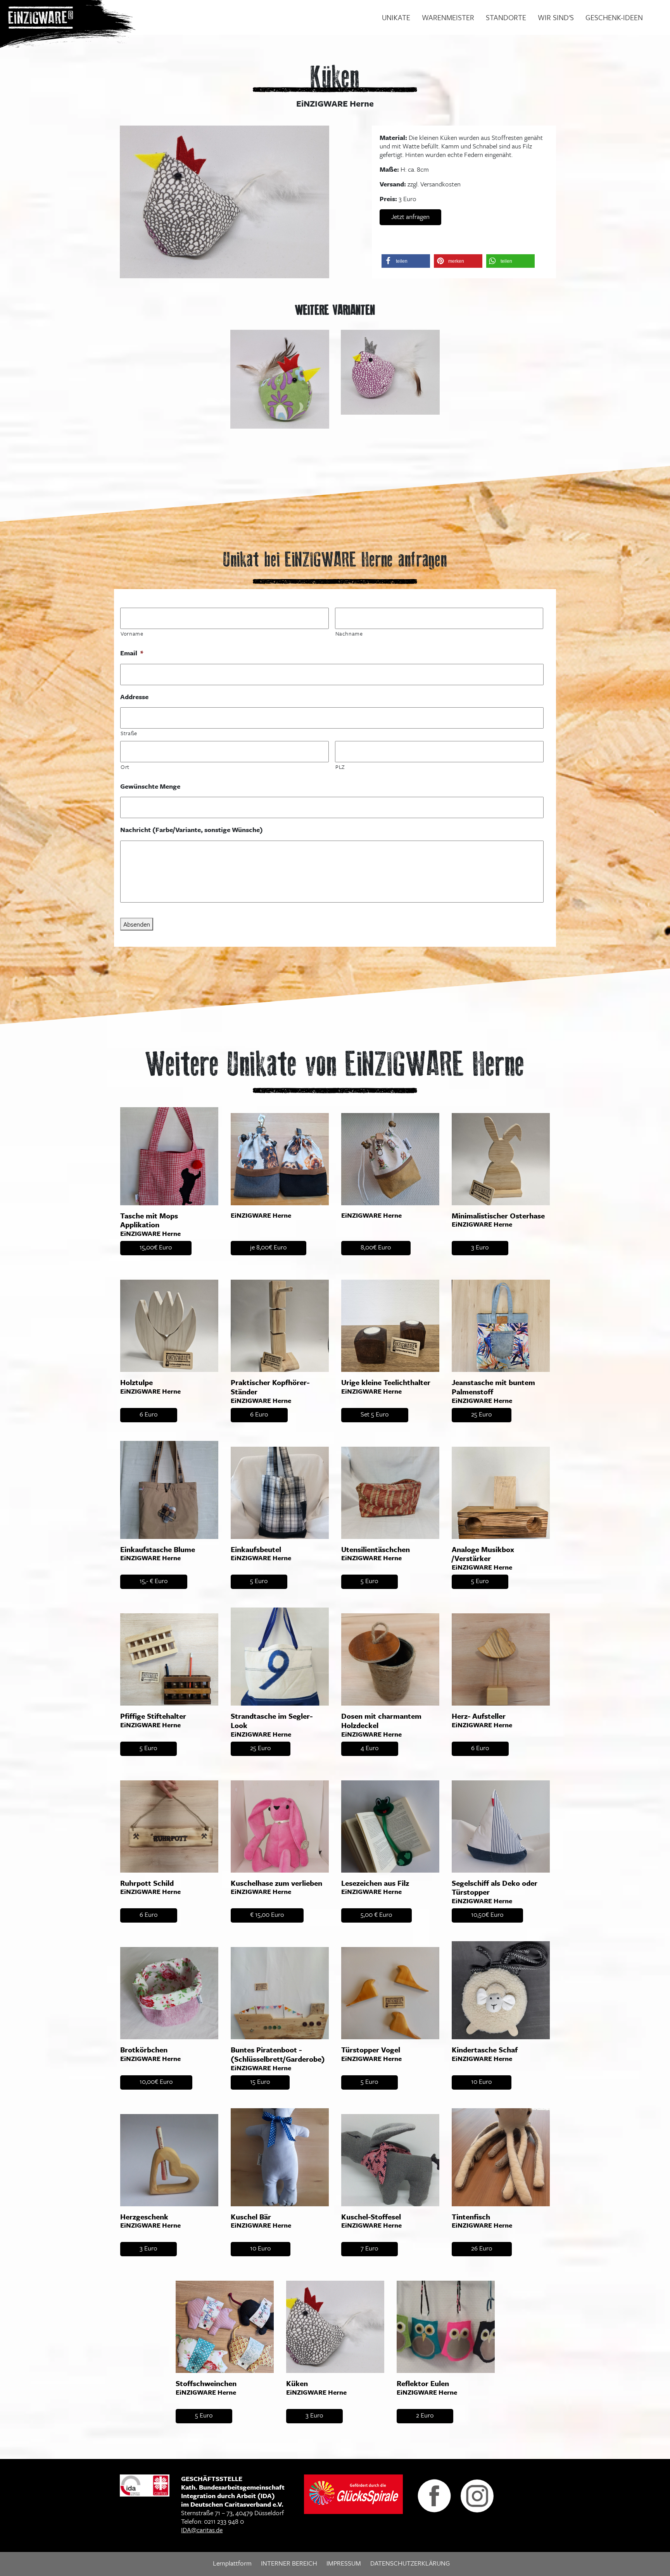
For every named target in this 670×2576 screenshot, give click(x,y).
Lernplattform (232, 2563)
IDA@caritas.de (202, 2530)
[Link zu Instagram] (477, 2495)
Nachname (349, 633)
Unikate (396, 17)
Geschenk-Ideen (614, 17)
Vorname (132, 633)
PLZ (340, 767)
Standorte (506, 17)
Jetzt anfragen (410, 216)
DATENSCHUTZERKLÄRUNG (410, 2563)
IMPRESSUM (344, 2563)
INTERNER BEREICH (289, 2563)
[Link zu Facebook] (434, 2495)
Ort (125, 767)
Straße (129, 733)
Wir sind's (556, 17)
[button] (406, 261)
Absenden (137, 924)
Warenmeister (448, 17)
